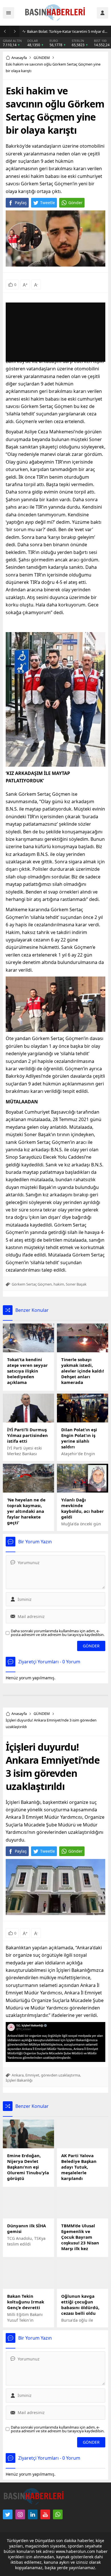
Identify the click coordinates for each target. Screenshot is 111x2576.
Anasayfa (19, 58)
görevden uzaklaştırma (60, 2075)
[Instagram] (20, 2514)
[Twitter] (8, 2514)
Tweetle (48, 203)
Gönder (75, 203)
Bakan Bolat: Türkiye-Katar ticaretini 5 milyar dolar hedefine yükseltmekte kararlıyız (68, 31)
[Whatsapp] (58, 2514)
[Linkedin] (33, 2514)
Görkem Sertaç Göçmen (32, 1284)
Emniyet (32, 2075)
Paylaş (21, 203)
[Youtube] (45, 2514)
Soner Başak (76, 1284)
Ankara (18, 2075)
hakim (59, 1284)
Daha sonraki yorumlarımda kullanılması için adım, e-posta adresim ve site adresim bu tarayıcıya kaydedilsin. (58, 1633)
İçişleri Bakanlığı (19, 2080)
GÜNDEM (42, 58)
